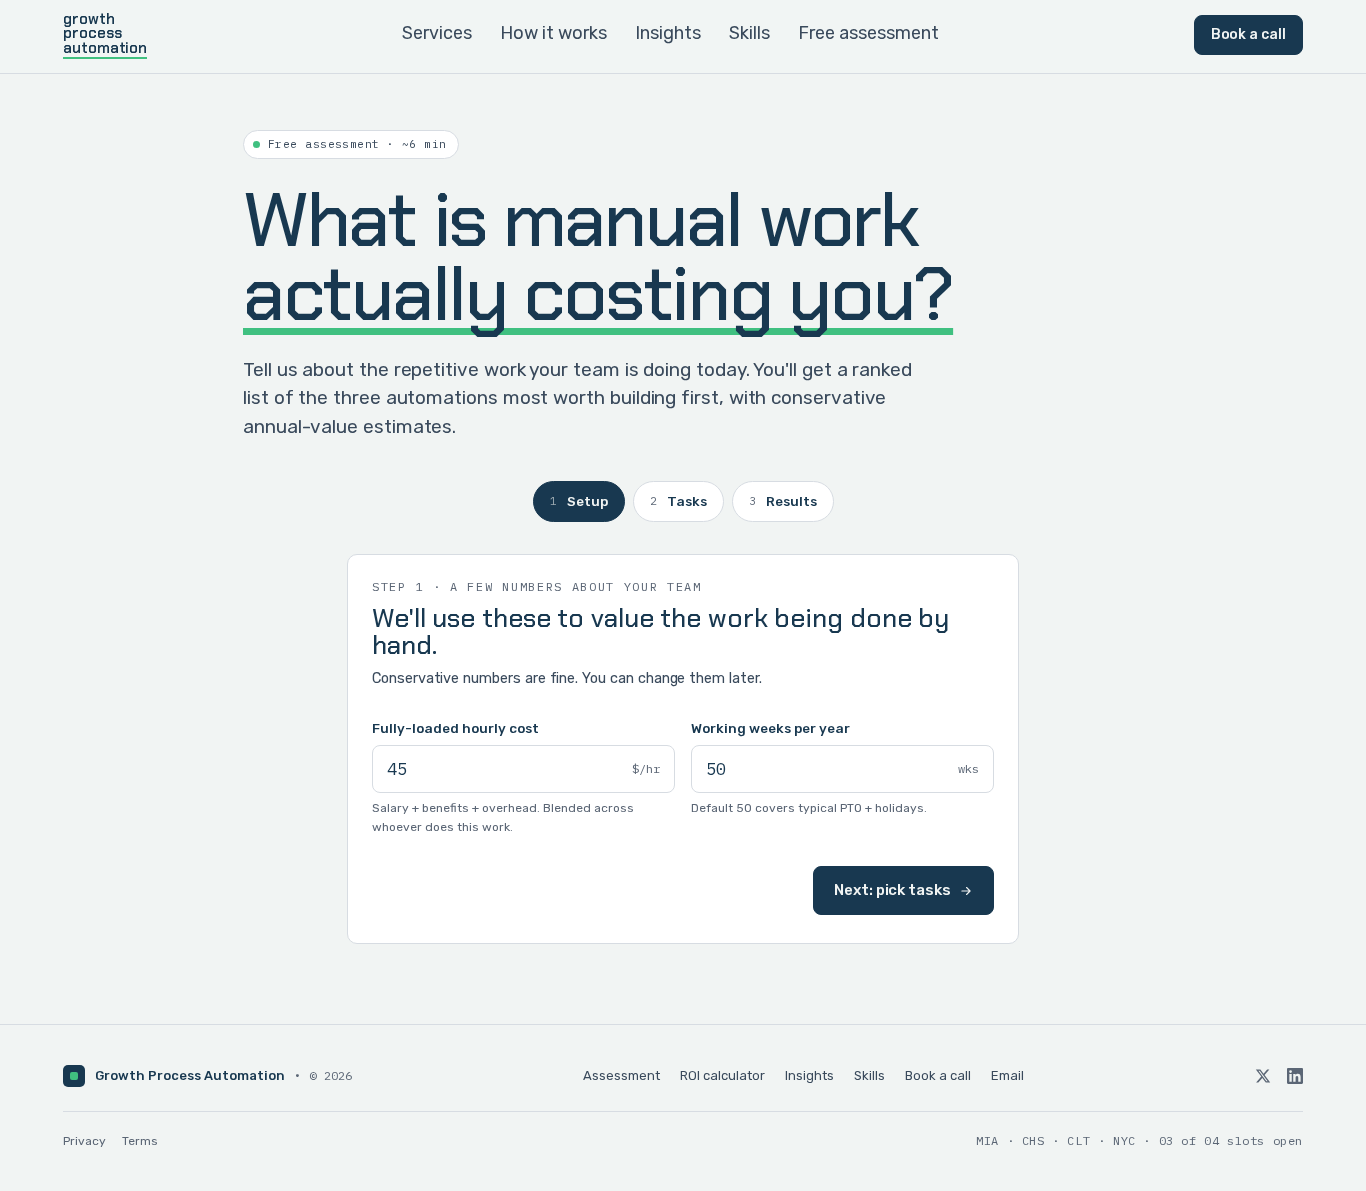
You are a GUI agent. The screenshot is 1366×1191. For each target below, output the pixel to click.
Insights (668, 33)
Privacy (84, 1141)
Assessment (621, 1075)
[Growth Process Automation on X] (1263, 1076)
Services (437, 33)
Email (1007, 1075)
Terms (140, 1141)
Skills (749, 33)
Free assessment (868, 33)
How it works (553, 33)
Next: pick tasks (892, 890)
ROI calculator (722, 1075)
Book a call (1248, 34)
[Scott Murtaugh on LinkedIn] (1295, 1076)
